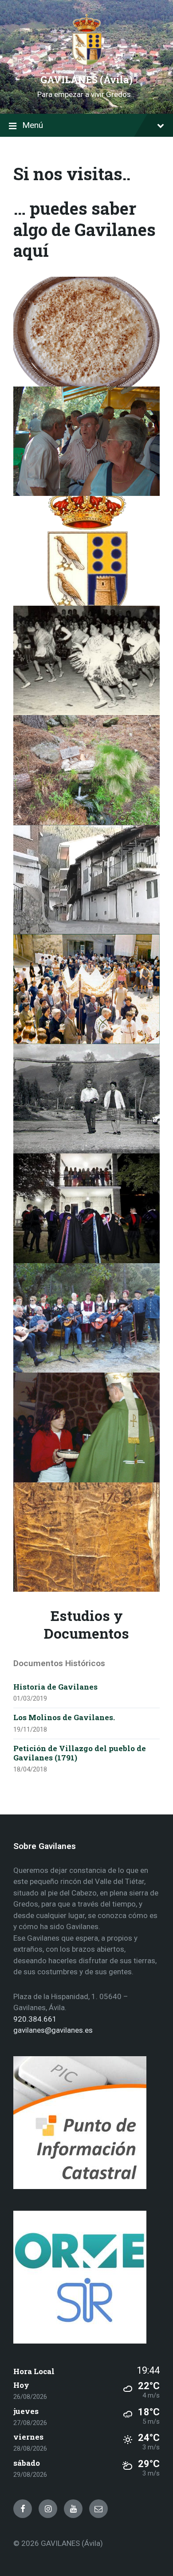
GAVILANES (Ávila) (86, 80)
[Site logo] (86, 64)
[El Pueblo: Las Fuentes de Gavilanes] (86, 770)
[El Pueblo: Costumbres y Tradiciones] (86, 989)
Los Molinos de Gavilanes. (64, 1717)
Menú (33, 125)
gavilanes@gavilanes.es (53, 2030)
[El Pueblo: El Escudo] (86, 551)
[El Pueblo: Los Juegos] (86, 1099)
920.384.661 (35, 2019)
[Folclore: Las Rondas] (86, 1208)
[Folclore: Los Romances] (86, 1318)
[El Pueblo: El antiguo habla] (86, 441)
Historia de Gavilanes (55, 1687)
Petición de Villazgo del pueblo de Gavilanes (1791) (80, 1753)
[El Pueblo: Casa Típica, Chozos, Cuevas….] (86, 880)
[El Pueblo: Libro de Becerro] (86, 1537)
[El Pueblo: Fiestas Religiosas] (86, 1427)
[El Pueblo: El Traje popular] (86, 661)
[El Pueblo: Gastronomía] (86, 332)
